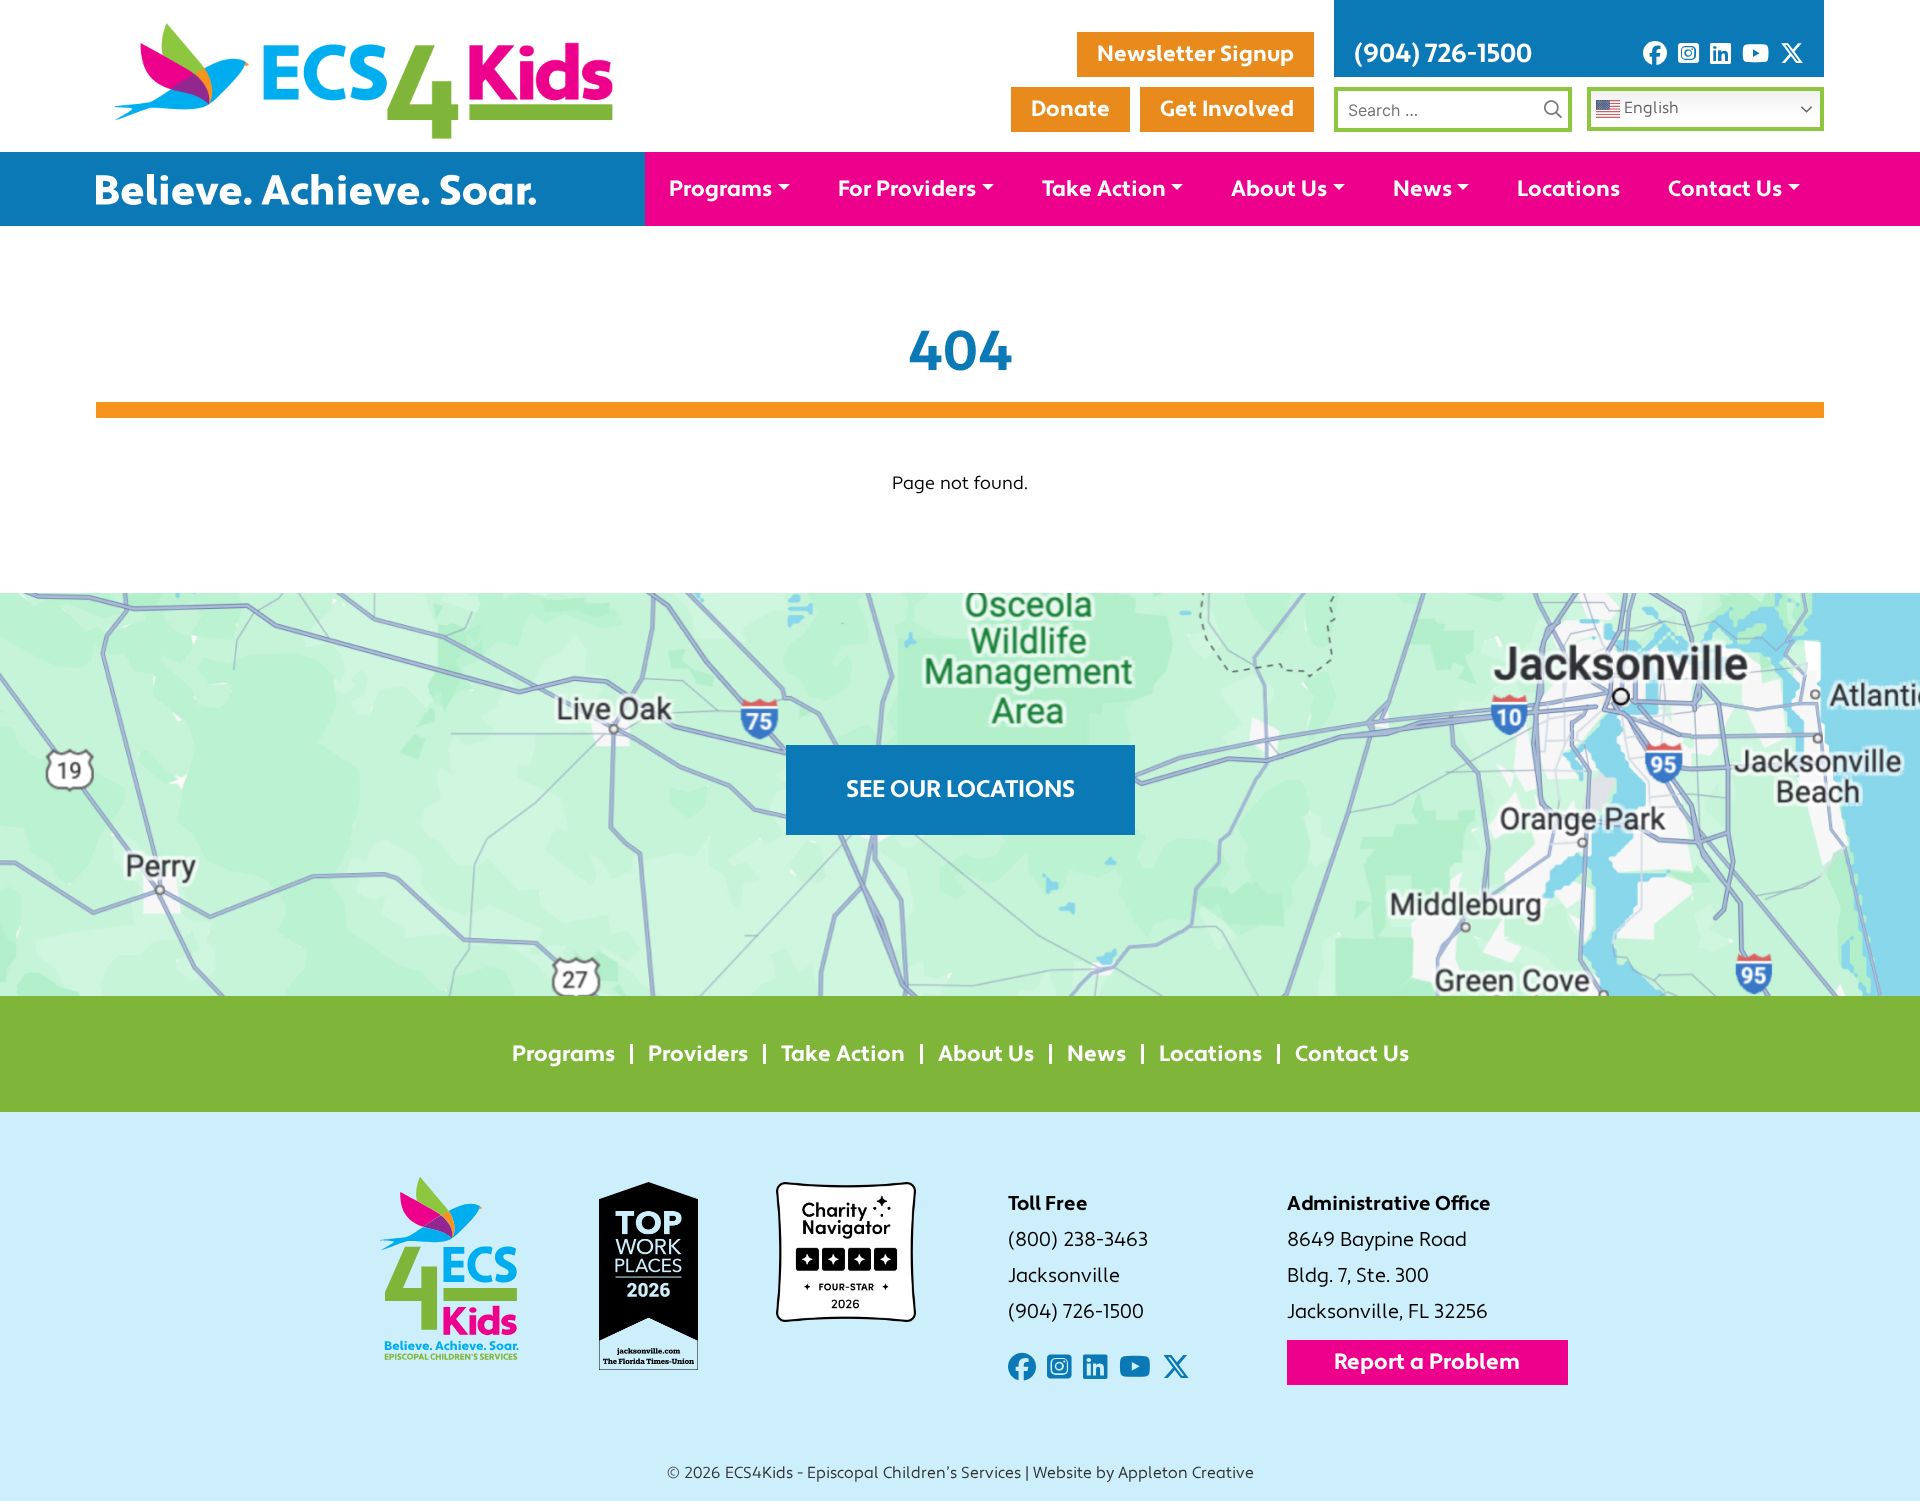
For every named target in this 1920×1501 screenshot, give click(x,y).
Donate (1070, 109)
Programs (720, 189)
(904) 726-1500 (1443, 54)
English (1649, 108)
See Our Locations (960, 789)
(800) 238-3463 (1078, 1240)
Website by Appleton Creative (1143, 1473)
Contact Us (1725, 189)
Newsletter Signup (1195, 54)
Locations (1568, 189)
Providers (698, 1054)
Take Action (1104, 189)
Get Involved (1227, 109)
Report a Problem (1427, 1362)
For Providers (907, 189)
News (1422, 189)
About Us (1279, 189)
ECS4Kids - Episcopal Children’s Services (873, 1473)
